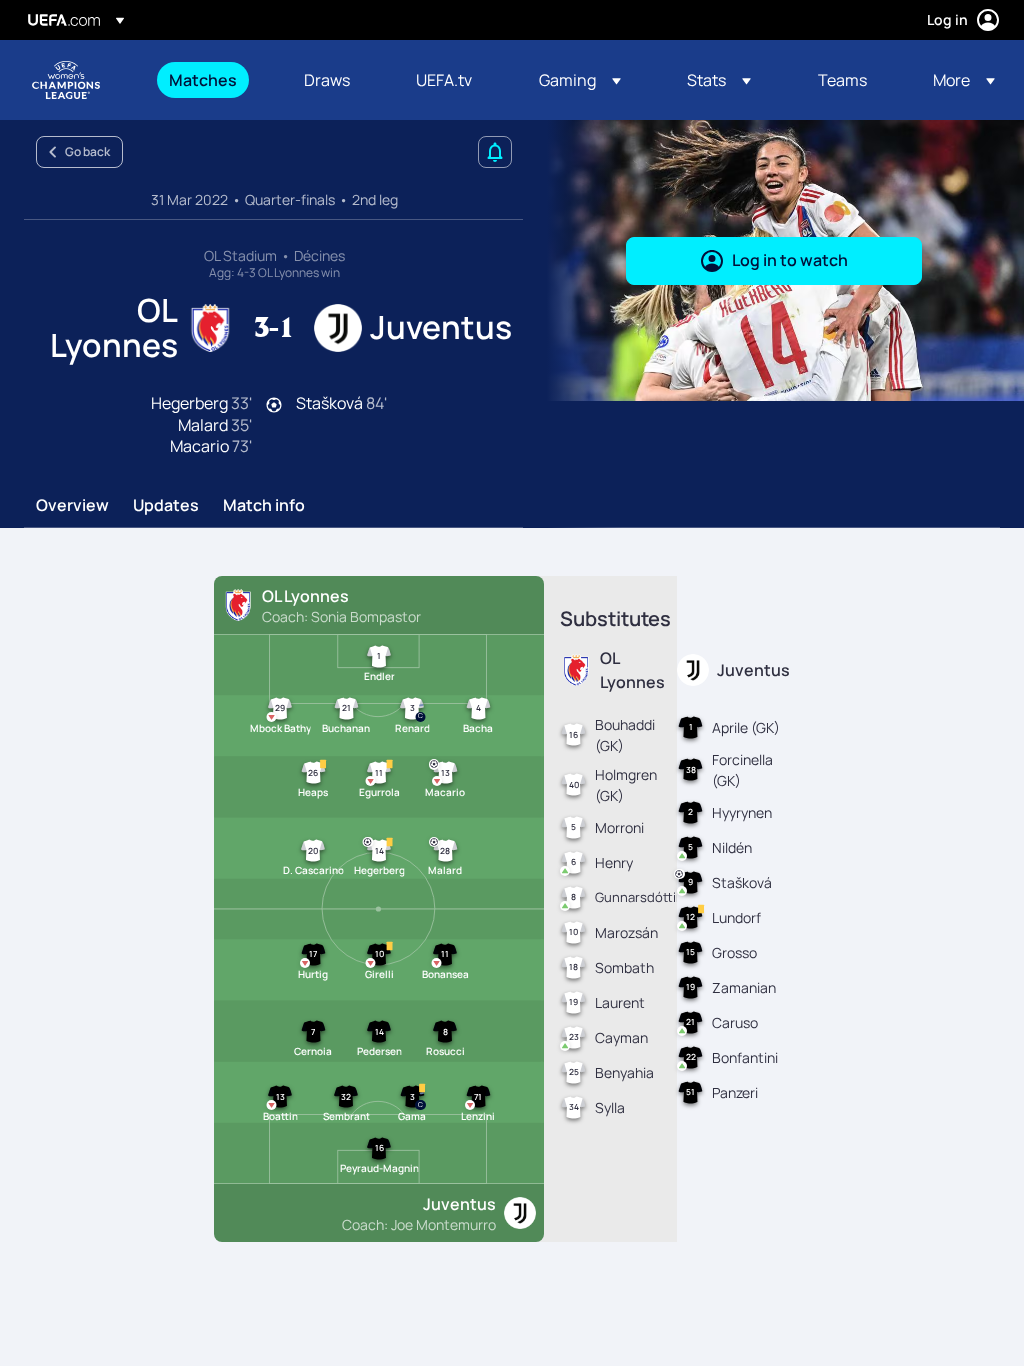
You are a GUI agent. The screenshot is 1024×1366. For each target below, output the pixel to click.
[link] (203, 80)
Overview (72, 506)
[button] (580, 80)
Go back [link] (87, 151)
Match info (264, 506)
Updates (166, 506)
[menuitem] (211, 80)
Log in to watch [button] (790, 260)
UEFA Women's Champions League (66, 80)
